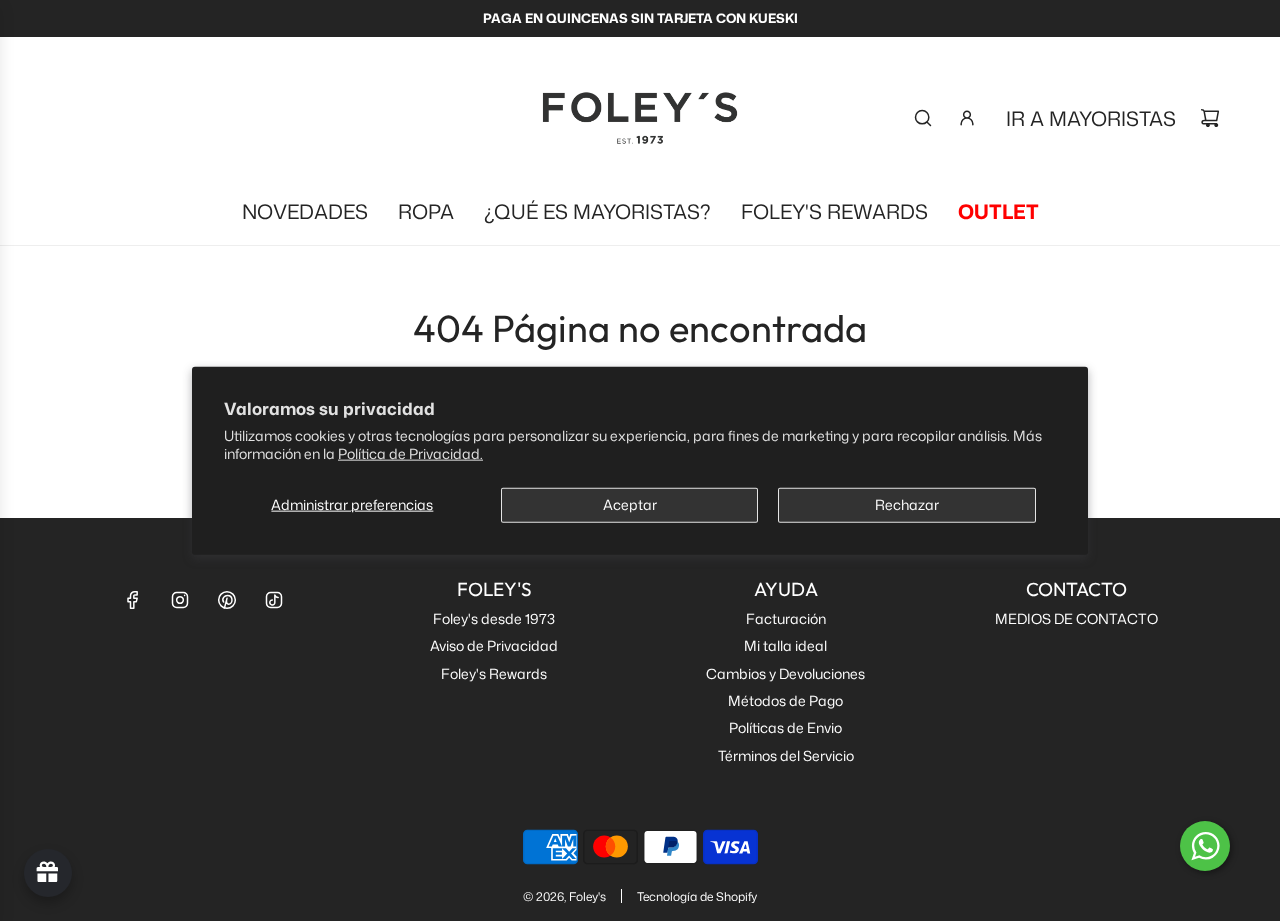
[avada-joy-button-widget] (48, 873)
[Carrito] (1210, 118)
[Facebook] (133, 600)
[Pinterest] (227, 600)
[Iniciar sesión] (967, 118)
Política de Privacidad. (410, 453)
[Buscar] (923, 118)
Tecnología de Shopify (697, 896)
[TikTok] (274, 600)
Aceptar (630, 504)
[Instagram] (180, 600)
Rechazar (907, 504)
